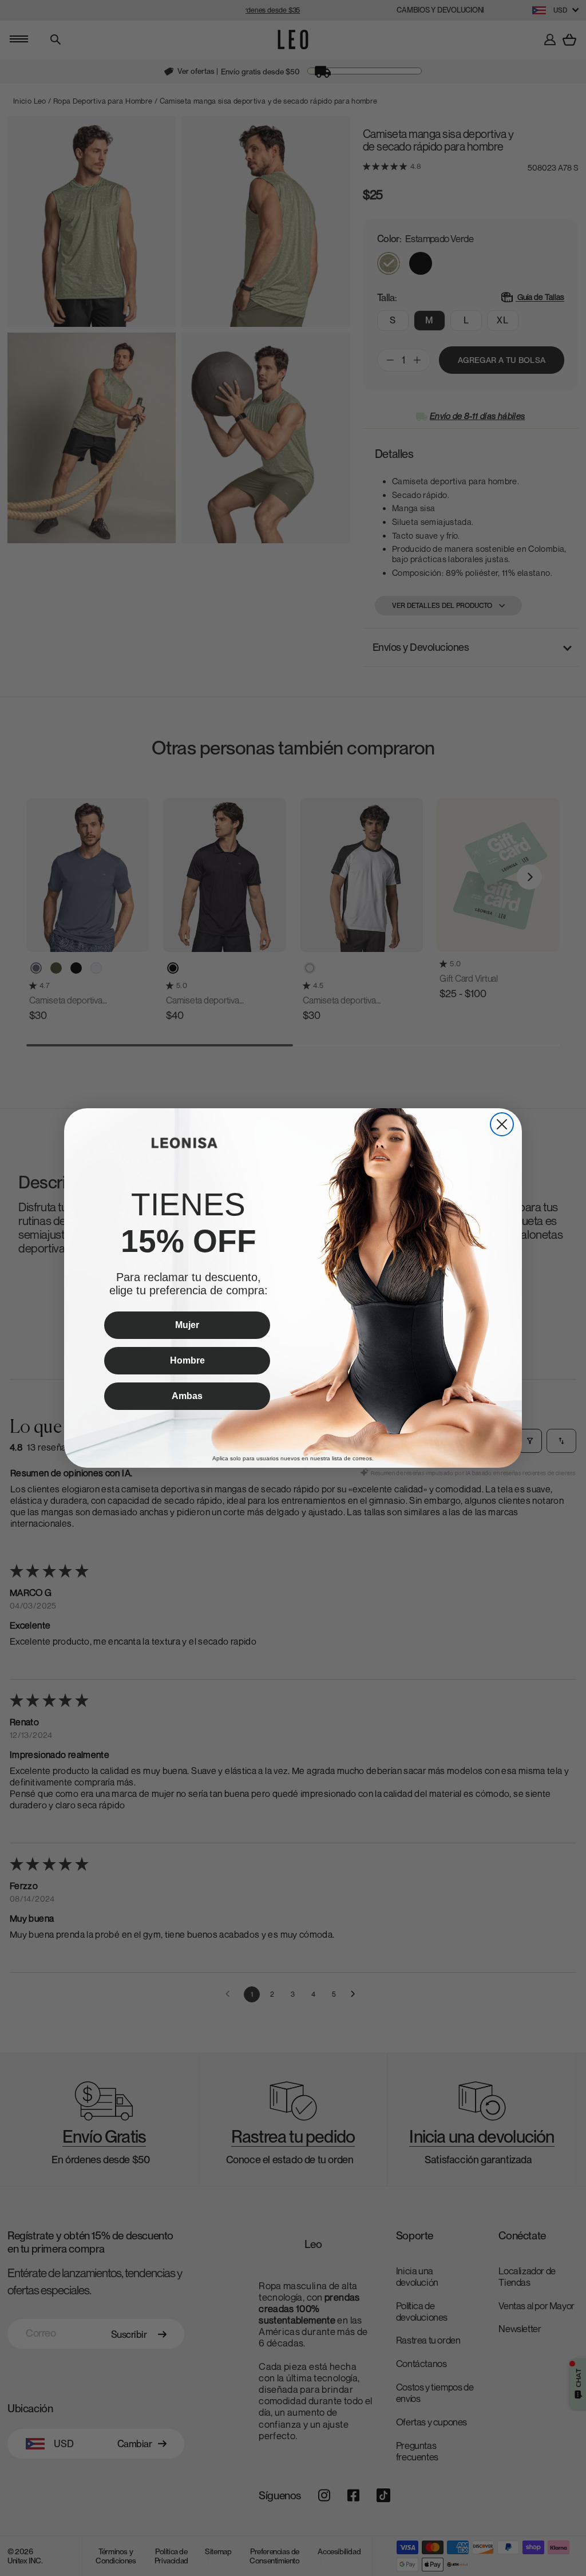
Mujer (187, 1325)
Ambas (187, 1396)
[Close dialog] (502, 1124)
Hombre (187, 1360)
